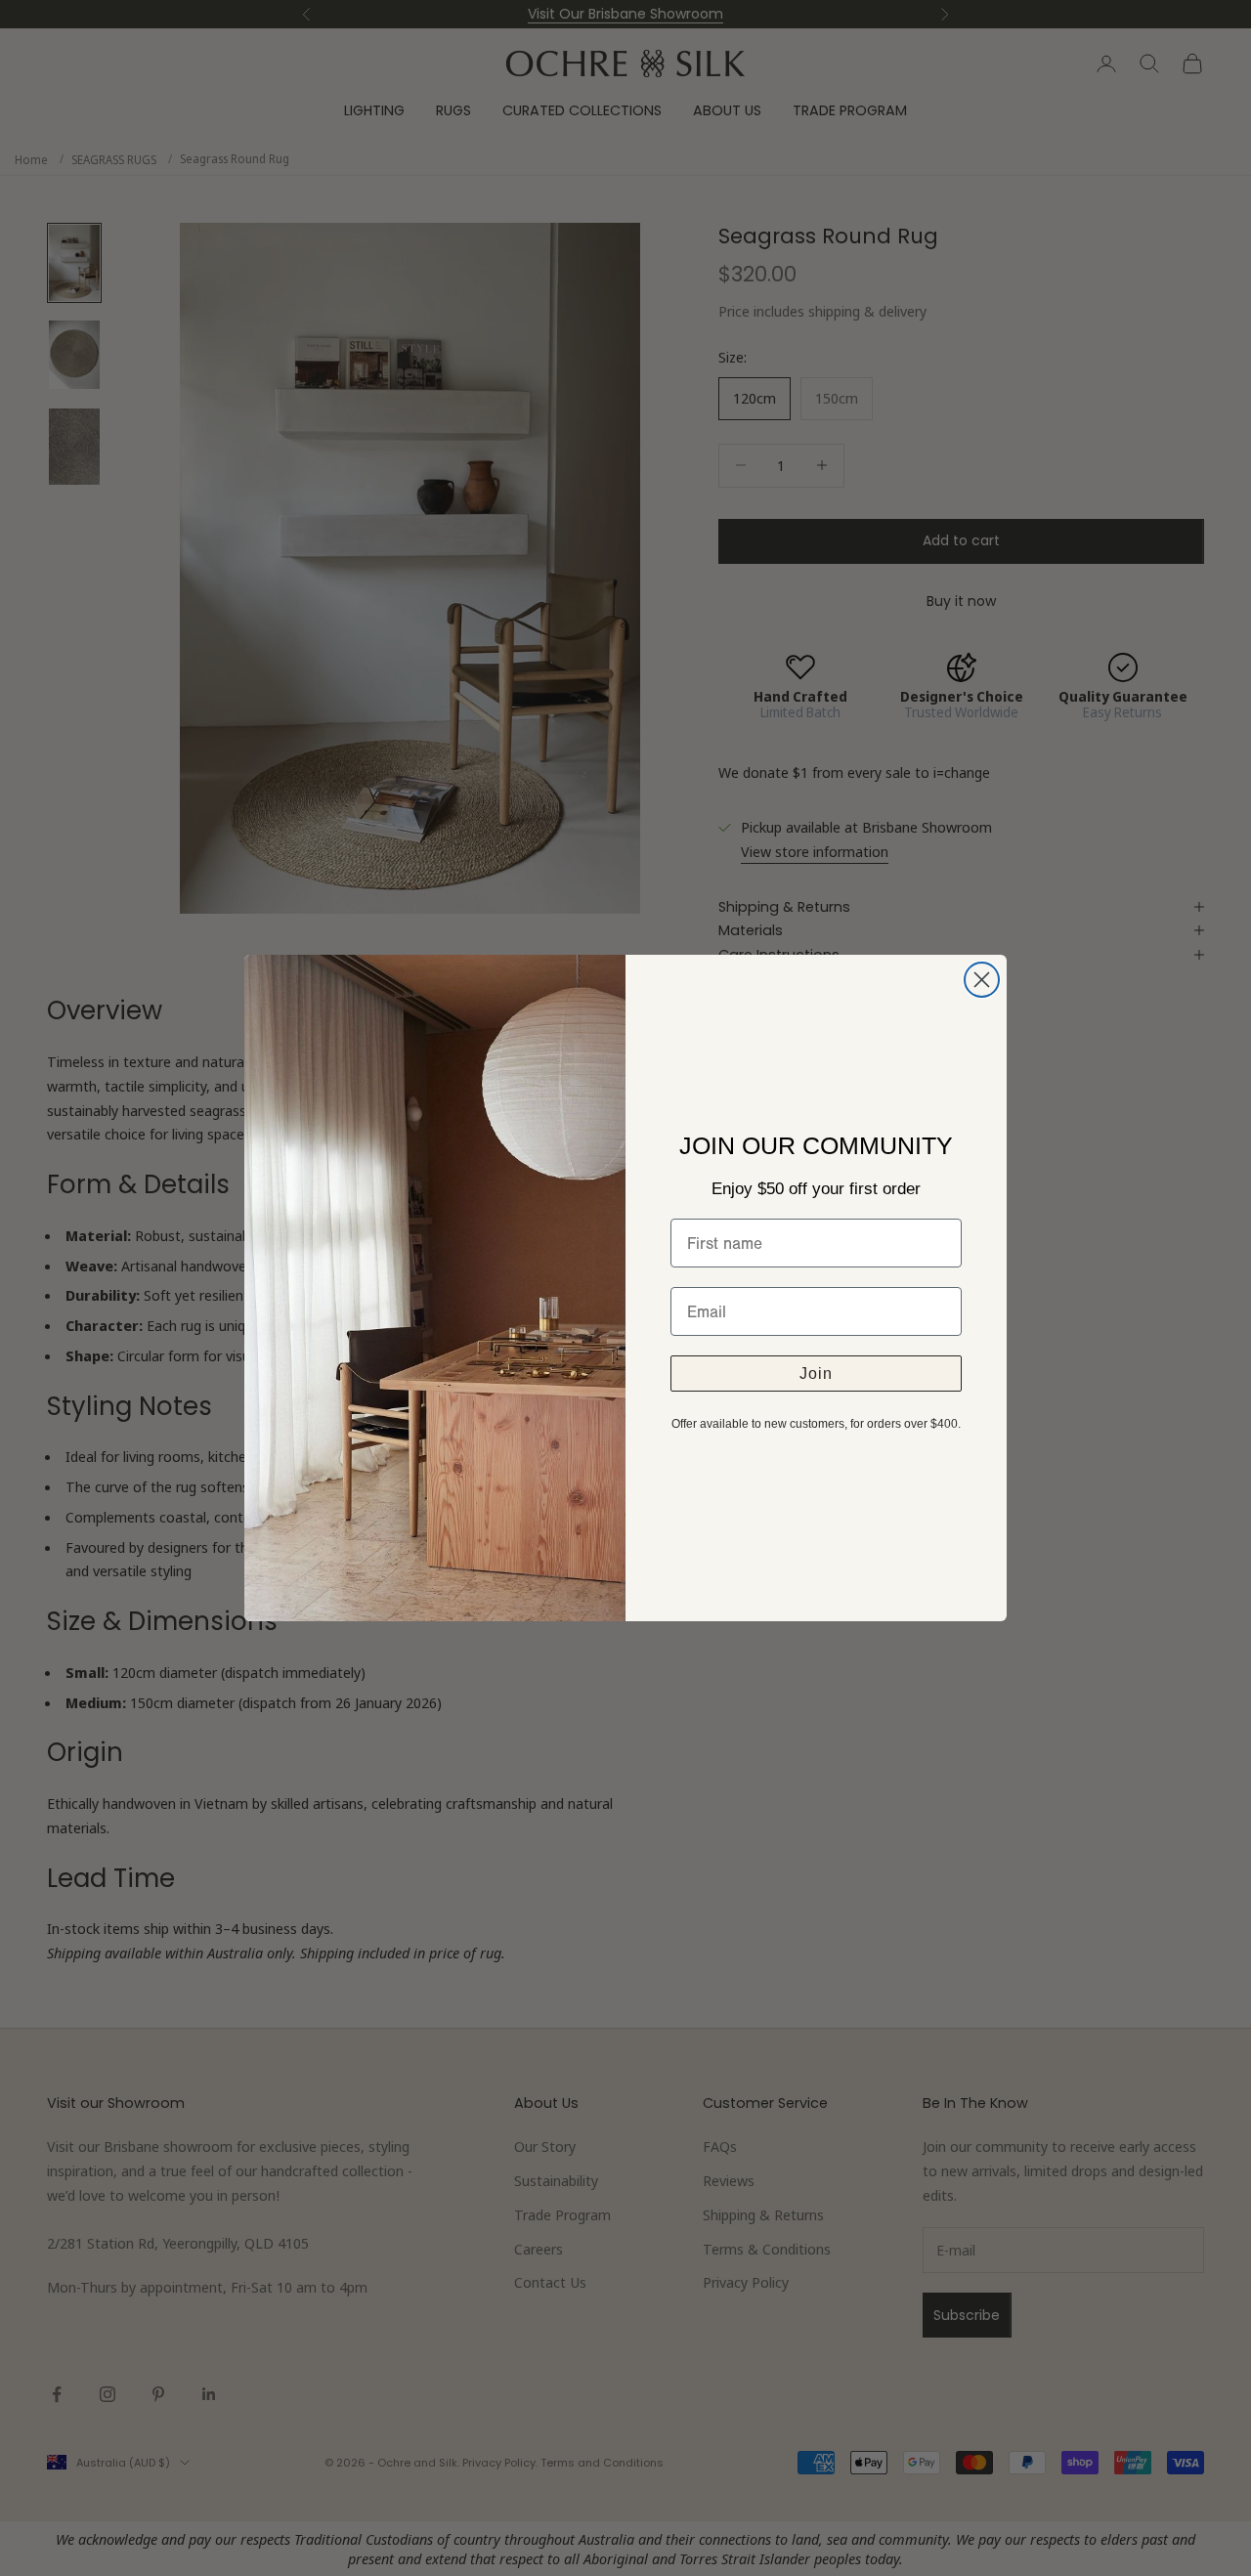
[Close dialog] (982, 980)
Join (816, 1374)
